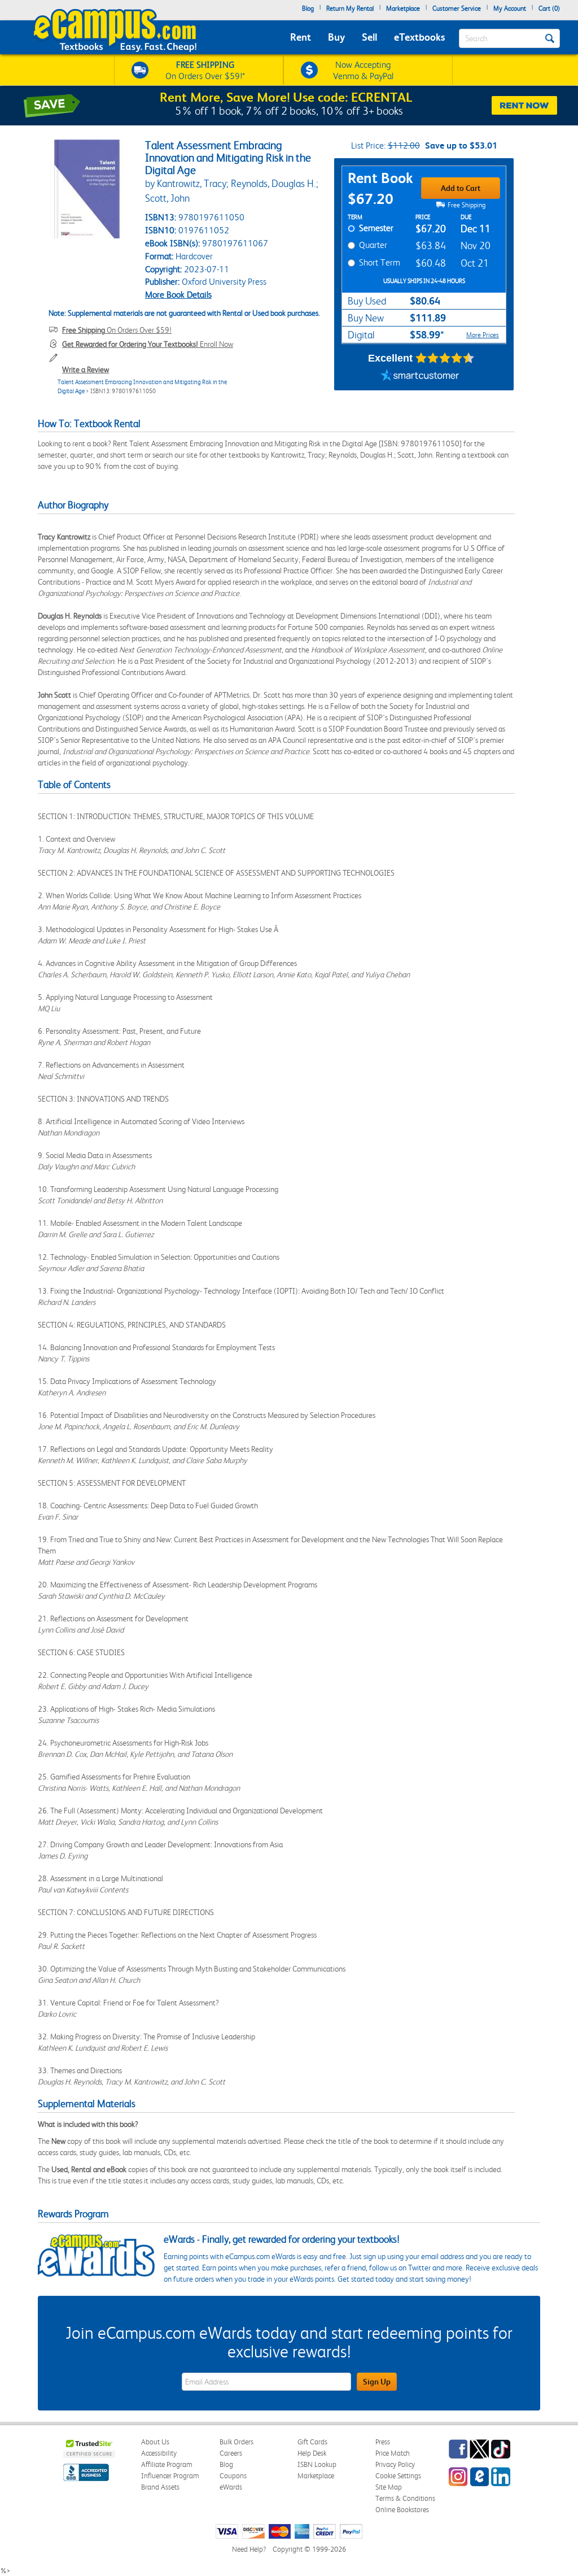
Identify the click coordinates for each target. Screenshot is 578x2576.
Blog (308, 8)
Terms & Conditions (405, 2498)
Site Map (389, 2487)
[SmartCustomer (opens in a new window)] (420, 376)
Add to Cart (461, 188)
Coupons (233, 2476)
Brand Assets (160, 2487)
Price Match (393, 2453)
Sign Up (377, 2382)
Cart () (549, 8)
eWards (231, 2487)
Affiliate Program (167, 2464)
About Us (155, 2442)
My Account (510, 8)
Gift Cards (312, 2442)
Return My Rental (350, 8)
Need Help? (249, 2549)
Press (383, 2442)
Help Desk (312, 2453)
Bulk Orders (237, 2442)
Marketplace (403, 8)
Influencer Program (170, 2476)
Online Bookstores (402, 2510)
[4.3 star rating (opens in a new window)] (445, 358)
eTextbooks (419, 37)
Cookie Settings (398, 2476)
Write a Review (86, 369)
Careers (231, 2453)
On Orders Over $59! (117, 330)
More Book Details (178, 295)
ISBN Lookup (317, 2464)
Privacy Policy (395, 2464)
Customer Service (457, 8)
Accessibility (159, 2453)
